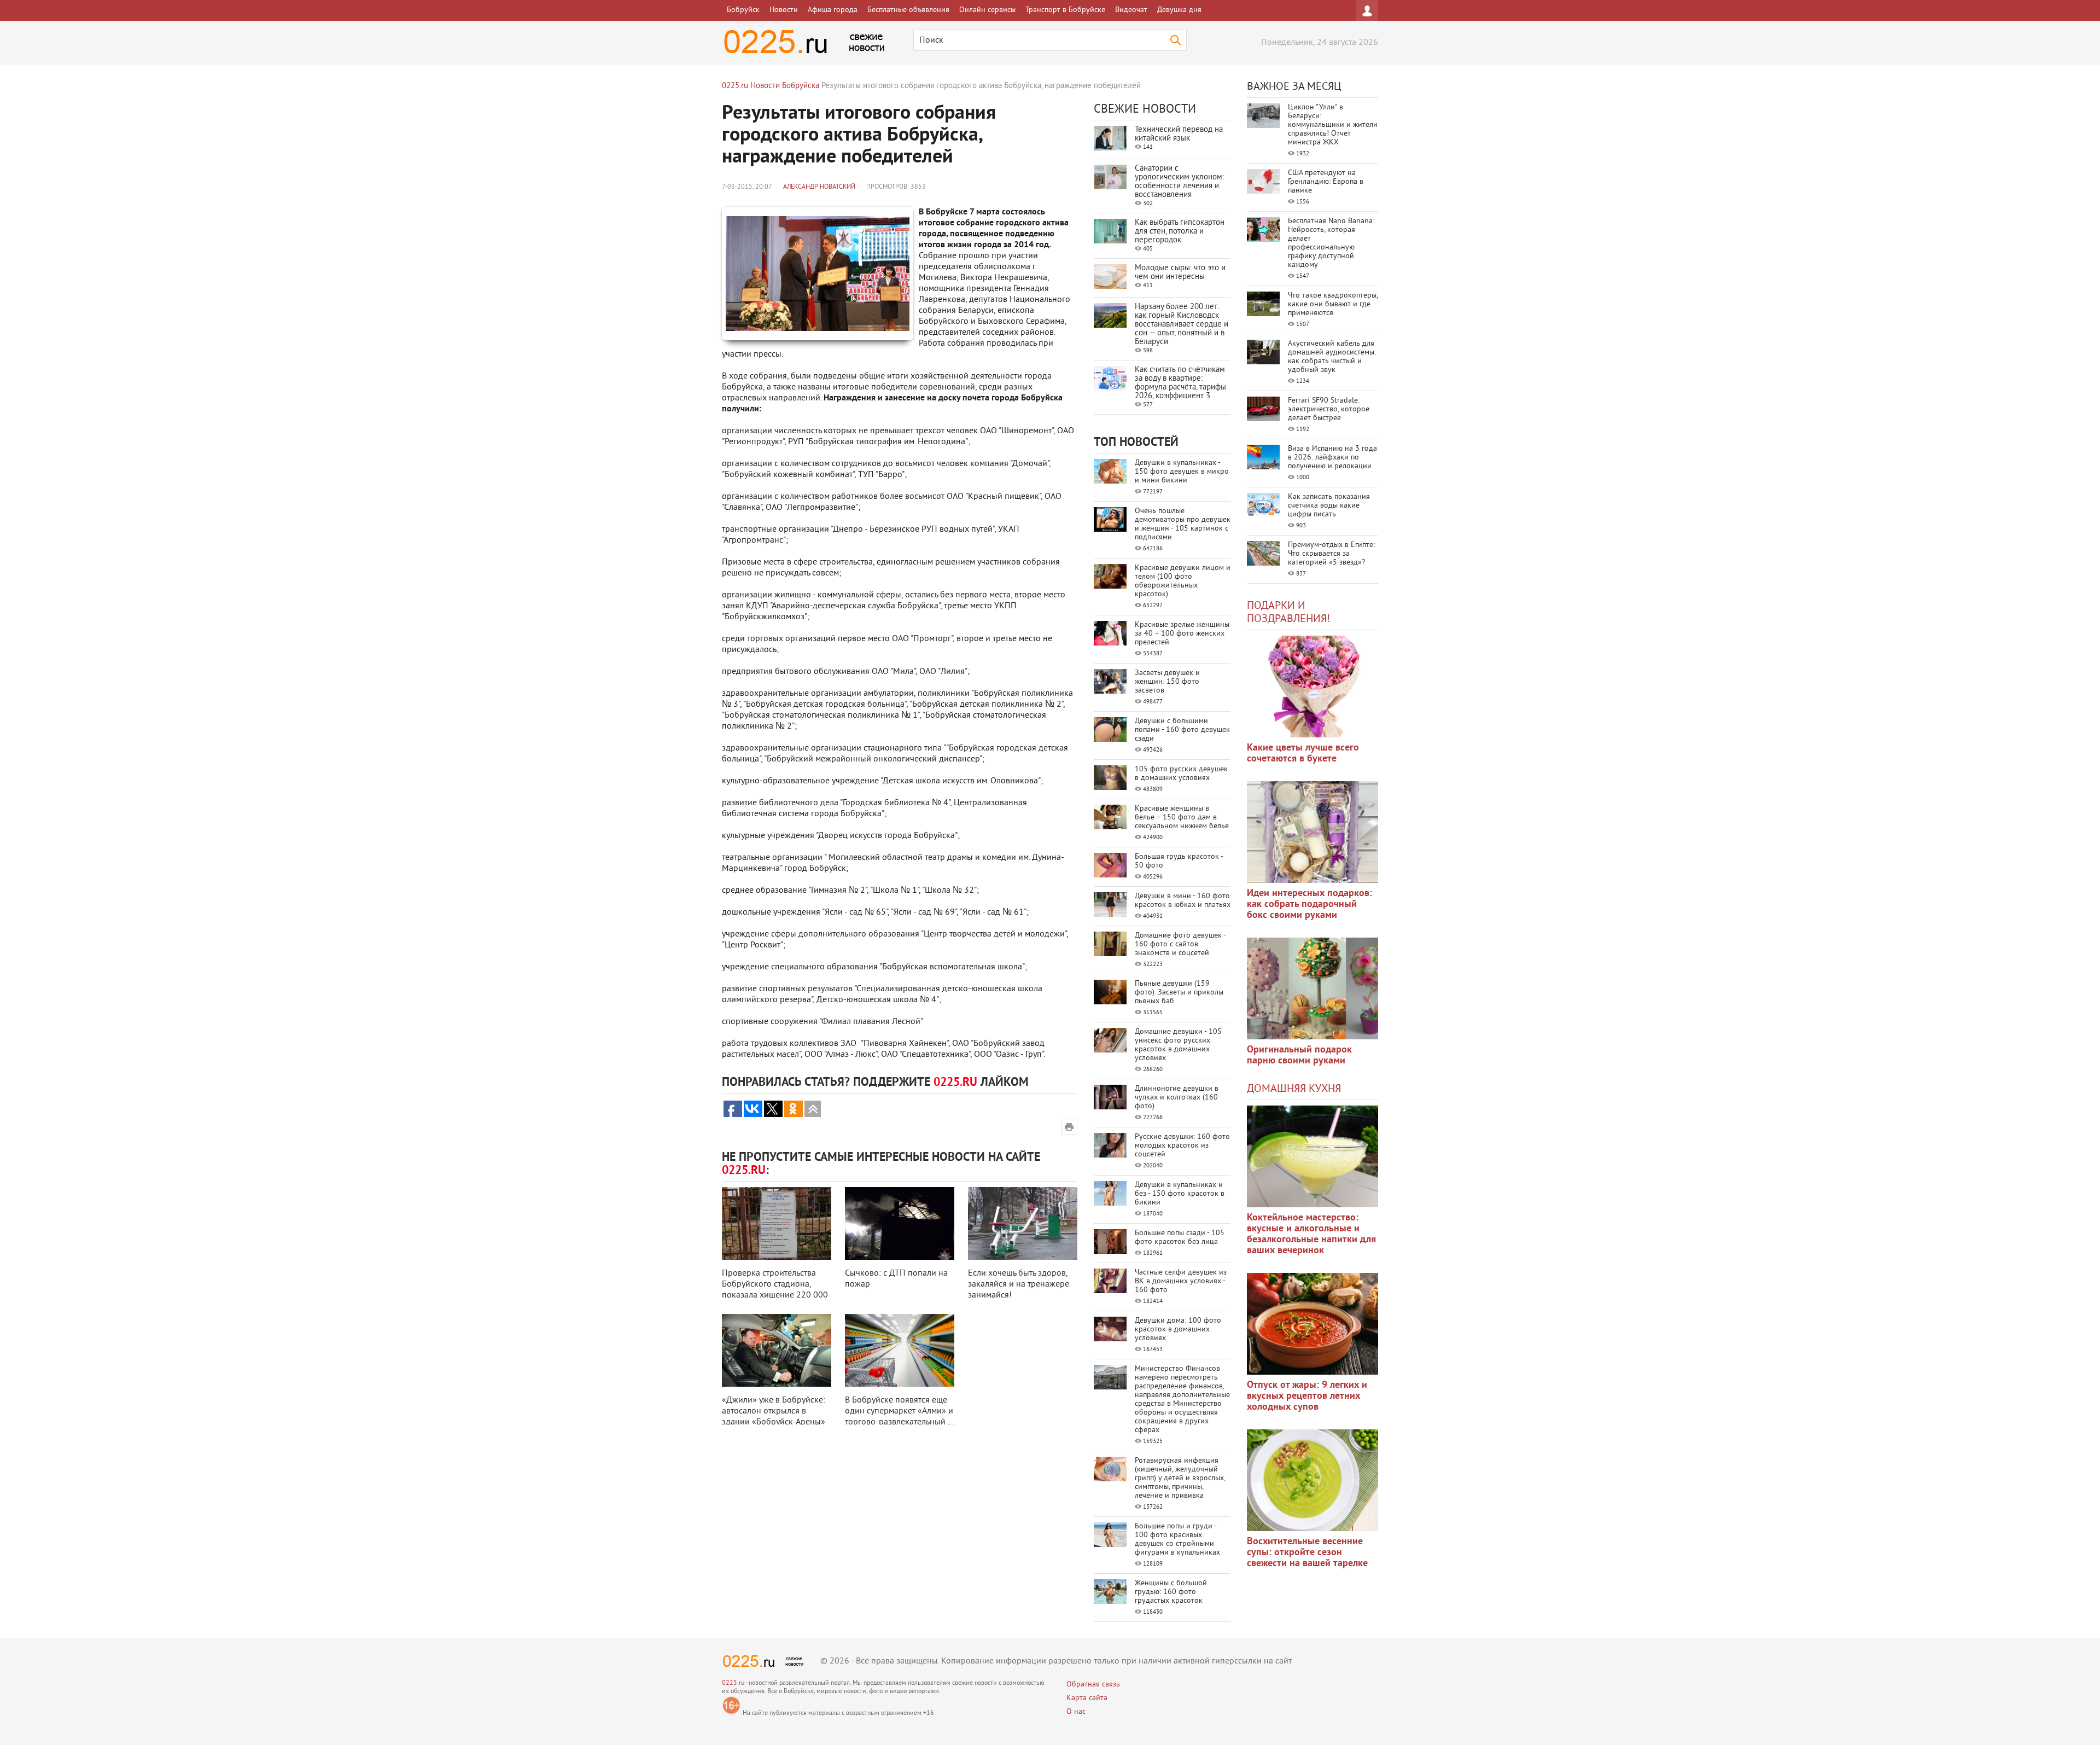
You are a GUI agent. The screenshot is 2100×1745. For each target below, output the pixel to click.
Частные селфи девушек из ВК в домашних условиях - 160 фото (1181, 1281)
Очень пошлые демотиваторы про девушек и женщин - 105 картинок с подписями (1183, 524)
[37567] (1312, 1324)
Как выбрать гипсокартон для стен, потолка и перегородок (1180, 232)
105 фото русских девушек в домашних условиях (1181, 774)
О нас (1076, 1712)
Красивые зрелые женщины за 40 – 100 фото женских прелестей (1182, 634)
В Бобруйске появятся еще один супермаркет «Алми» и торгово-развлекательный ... (899, 1411)
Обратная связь (1093, 1685)
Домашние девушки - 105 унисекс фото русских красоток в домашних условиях (1178, 1045)
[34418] (1312, 988)
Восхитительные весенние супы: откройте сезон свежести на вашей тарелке (1307, 1553)
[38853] (1312, 1156)
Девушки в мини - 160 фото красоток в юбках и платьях (1183, 901)
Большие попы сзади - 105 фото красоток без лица (1180, 1238)
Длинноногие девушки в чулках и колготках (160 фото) (1177, 1098)
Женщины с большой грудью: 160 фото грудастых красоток (1171, 1592)
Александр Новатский (819, 187)
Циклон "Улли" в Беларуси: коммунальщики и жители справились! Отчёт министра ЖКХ (1333, 125)
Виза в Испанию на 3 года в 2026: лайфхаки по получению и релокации (1332, 458)
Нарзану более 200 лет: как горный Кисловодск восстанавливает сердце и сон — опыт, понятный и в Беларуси (1182, 325)
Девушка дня (1179, 10)
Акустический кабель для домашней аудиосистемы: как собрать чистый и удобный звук (1332, 357)
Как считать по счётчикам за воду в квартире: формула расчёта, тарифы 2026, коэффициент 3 (1180, 383)
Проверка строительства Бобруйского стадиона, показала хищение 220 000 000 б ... (775, 1290)
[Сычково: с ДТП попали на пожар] (900, 1223)
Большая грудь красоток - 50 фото (1179, 861)
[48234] (1312, 832)
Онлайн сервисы (987, 10)
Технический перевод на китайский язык (1179, 134)
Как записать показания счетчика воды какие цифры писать (1329, 506)
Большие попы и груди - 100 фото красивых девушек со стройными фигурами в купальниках (1177, 1540)
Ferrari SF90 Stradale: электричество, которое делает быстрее (1329, 409)
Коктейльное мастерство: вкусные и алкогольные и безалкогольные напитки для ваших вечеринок (1311, 1234)
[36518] (1312, 1480)
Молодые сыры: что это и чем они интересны (1180, 273)
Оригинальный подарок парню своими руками (1299, 1055)
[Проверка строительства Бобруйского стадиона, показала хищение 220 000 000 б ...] (777, 1223)
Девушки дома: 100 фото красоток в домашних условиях (1178, 1330)
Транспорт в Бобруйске (1065, 10)
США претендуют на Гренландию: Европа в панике (1326, 182)
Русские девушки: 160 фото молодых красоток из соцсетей (1182, 1146)
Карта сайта (1087, 1698)
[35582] (1312, 687)
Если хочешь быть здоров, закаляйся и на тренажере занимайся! (1019, 1284)
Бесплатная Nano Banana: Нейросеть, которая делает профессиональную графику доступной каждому (1331, 243)
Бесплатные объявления (908, 10)
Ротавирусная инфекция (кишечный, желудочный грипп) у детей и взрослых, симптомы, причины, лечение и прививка (1180, 1478)
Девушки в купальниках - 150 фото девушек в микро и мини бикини (1182, 472)
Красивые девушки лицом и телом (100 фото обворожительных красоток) (1183, 581)
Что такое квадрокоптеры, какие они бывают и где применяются (1333, 304)
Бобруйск (743, 10)
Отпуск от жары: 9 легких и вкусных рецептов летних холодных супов (1307, 1396)
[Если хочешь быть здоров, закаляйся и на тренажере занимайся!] (1023, 1223)
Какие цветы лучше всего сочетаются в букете (1303, 754)
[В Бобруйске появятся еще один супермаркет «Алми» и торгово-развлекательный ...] (900, 1350)
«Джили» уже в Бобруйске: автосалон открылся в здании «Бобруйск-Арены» (774, 1411)
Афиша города (833, 10)
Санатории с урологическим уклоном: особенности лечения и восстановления (1179, 182)
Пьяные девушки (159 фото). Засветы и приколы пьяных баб (1179, 993)
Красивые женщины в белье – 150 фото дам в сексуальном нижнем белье (1182, 818)
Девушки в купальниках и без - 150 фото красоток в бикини (1180, 1194)
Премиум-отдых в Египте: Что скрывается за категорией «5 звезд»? (1331, 554)
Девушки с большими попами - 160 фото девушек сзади (1182, 730)
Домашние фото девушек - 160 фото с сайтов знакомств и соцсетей (1180, 944)
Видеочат (1131, 10)
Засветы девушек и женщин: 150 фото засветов (1167, 682)
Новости (784, 10)
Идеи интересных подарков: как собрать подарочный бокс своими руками (1309, 905)
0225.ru (733, 1683)
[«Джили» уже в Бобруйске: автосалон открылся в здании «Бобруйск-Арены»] (777, 1350)
